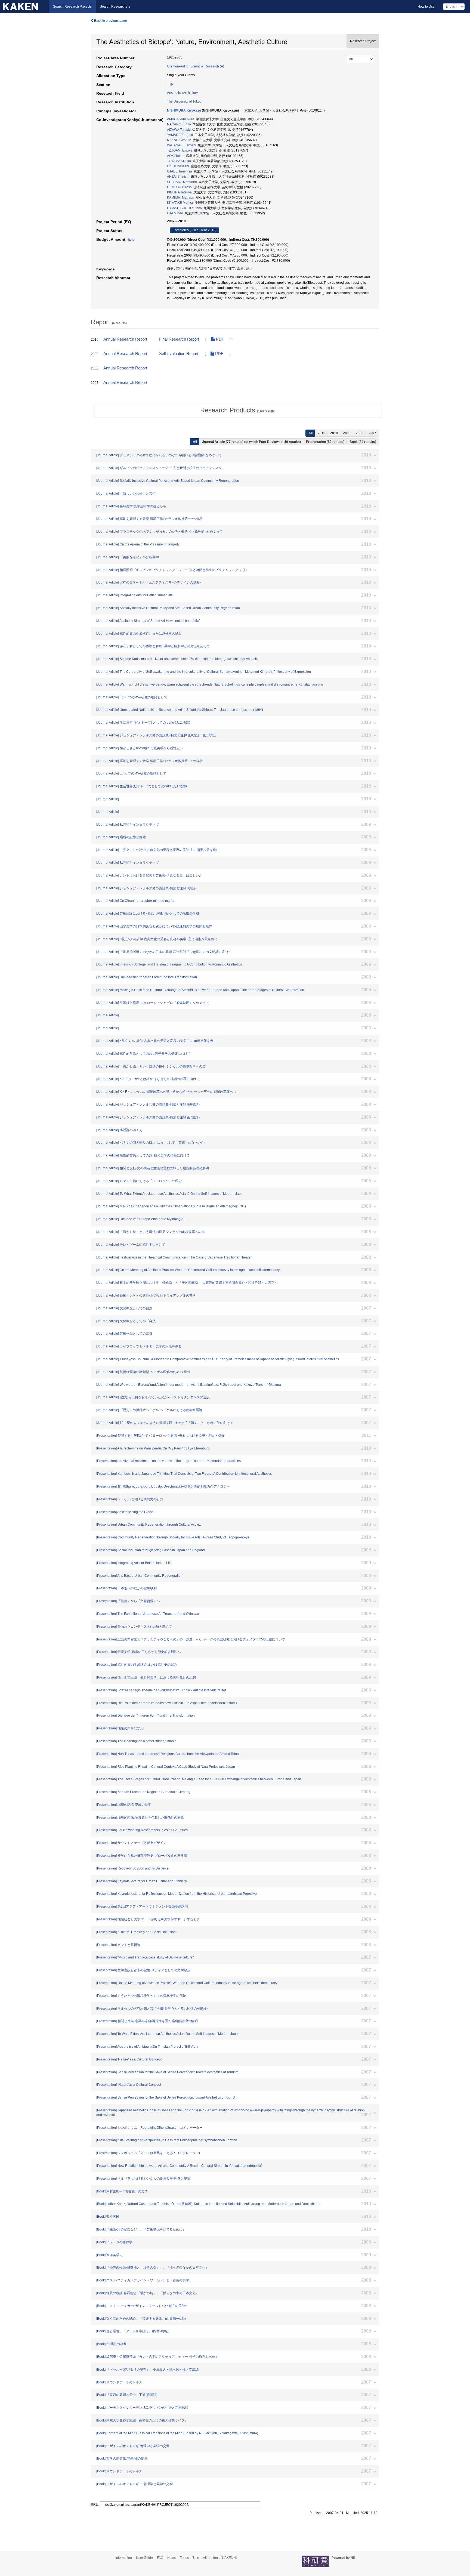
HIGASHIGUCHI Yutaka (184, 208)
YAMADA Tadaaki (180, 135)
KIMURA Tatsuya (179, 192)
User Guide (144, 2558)
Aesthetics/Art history (182, 93)
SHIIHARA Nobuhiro (182, 182)
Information (124, 2558)
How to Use (426, 7)
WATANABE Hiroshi (182, 145)
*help (130, 240)
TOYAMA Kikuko (179, 161)
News (171, 2558)
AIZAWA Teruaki (179, 130)
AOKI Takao (176, 156)
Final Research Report (179, 339)
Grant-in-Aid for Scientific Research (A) (196, 66)
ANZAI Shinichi (178, 177)
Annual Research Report (125, 339)
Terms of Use (189, 2558)
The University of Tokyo (184, 101)
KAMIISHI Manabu (181, 198)
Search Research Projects (72, 7)
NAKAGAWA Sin (179, 140)
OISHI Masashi (178, 166)
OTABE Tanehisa (180, 171)
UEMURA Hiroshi (180, 187)
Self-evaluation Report (179, 354)
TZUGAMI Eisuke (180, 150)
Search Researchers (115, 7)
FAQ (160, 2558)
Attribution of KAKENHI (220, 2558)
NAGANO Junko (179, 124)
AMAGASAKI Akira (181, 119)
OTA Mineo (175, 213)
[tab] (238, 410)
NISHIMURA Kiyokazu (184, 110)
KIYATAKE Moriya (180, 203)
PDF (219, 339)
